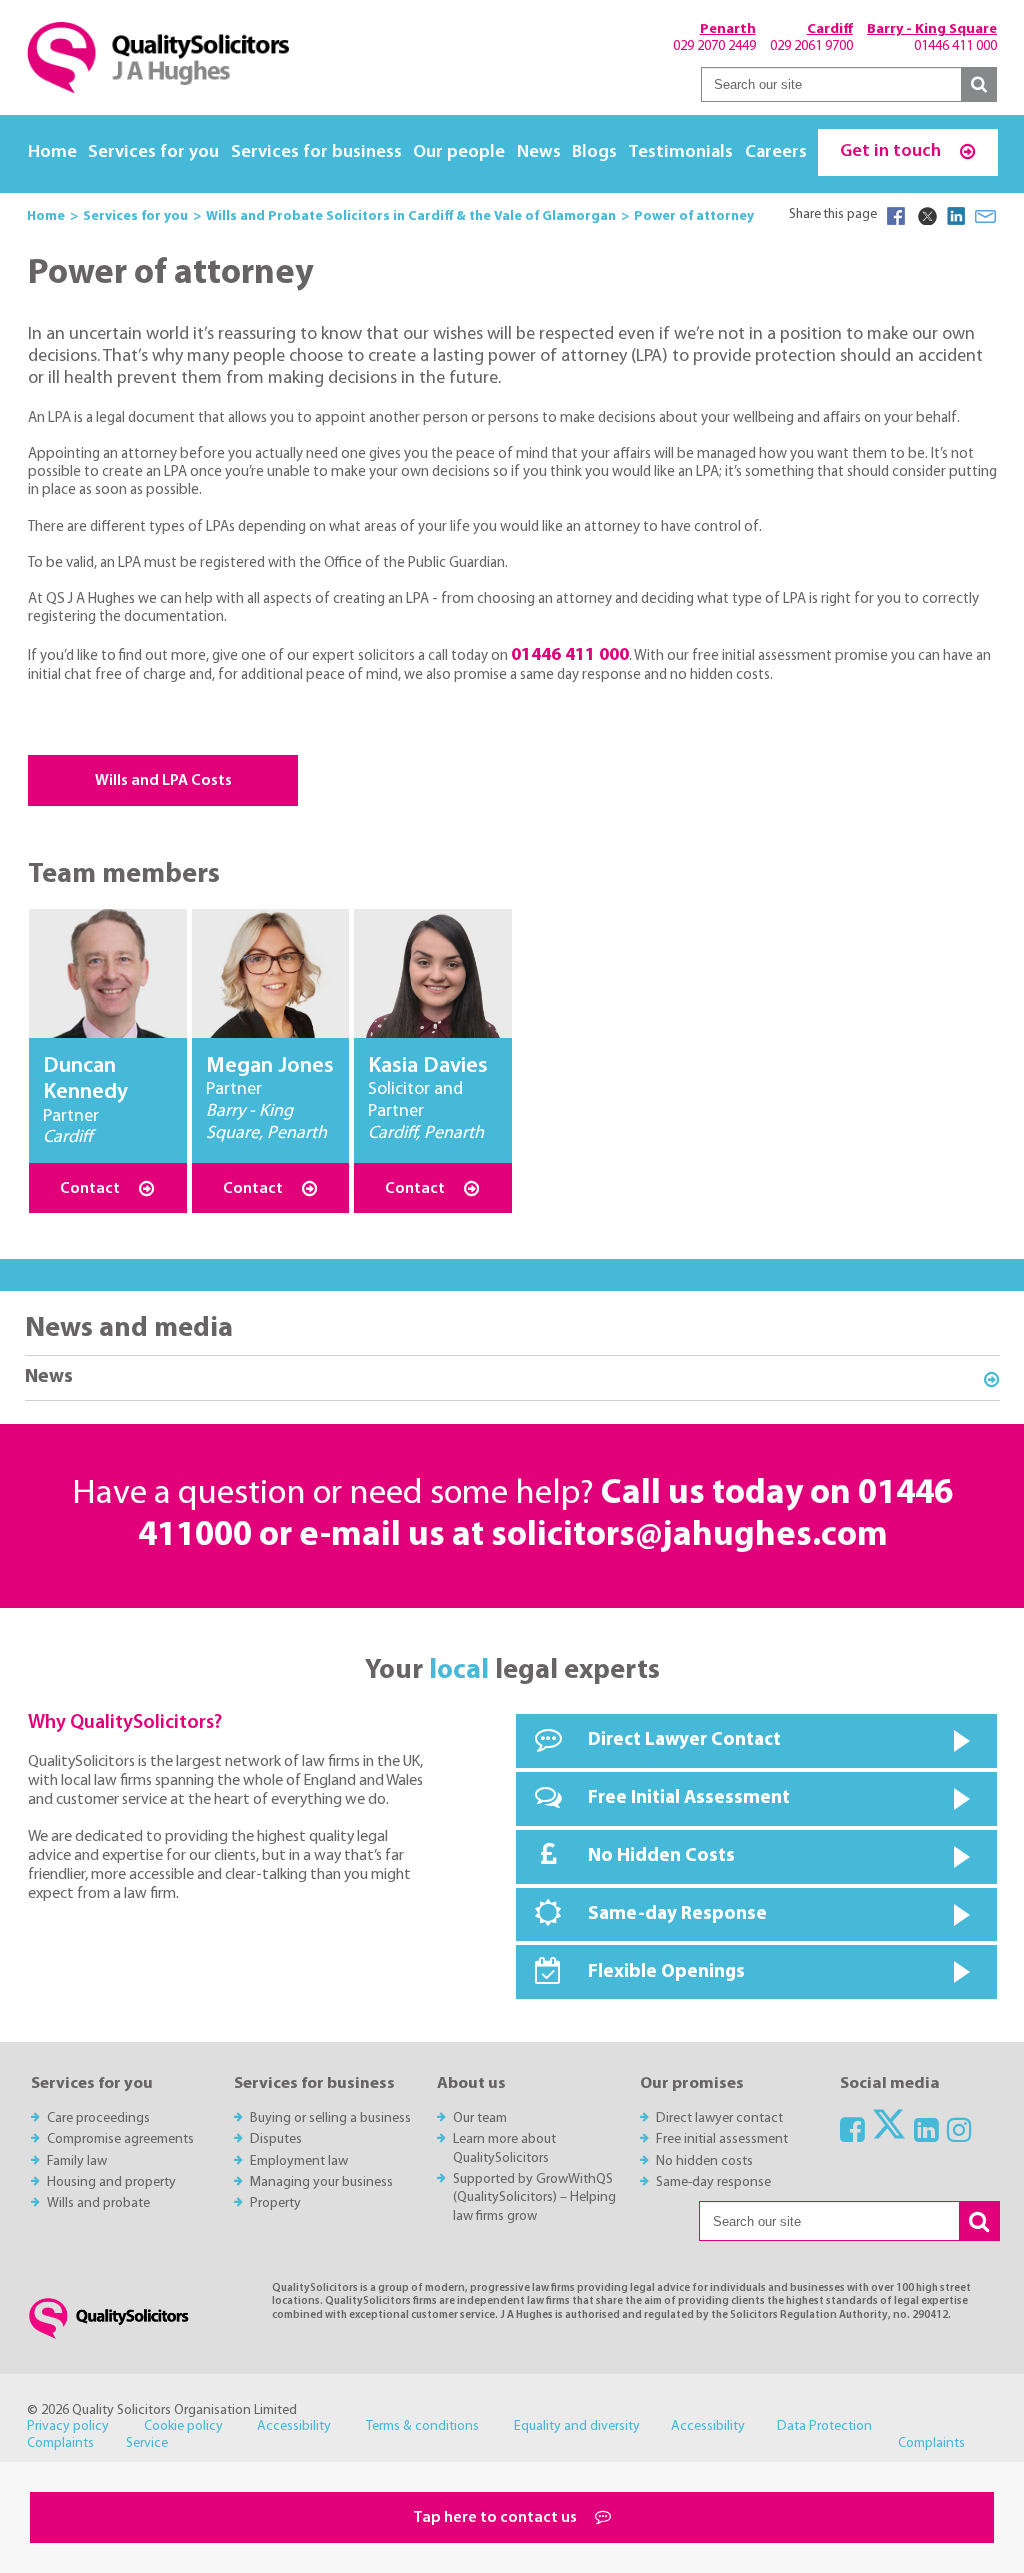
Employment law (299, 2161)
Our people (459, 152)
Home (52, 152)
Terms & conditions (422, 2426)
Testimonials (680, 152)
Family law (77, 2161)
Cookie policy (183, 2426)
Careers (776, 152)
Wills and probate (98, 2203)
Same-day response (713, 2182)
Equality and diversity (577, 2426)
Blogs (594, 152)
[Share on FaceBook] (896, 216)
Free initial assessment (722, 2139)
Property (275, 2203)
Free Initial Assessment (689, 1798)
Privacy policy (68, 2426)
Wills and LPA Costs (163, 781)
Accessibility (294, 2426)
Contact (91, 1189)
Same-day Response (677, 1914)
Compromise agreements (120, 2139)
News (539, 152)
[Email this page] (986, 216)
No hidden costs (704, 2161)
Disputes (276, 2139)
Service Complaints (546, 2443)
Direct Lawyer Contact (684, 1740)
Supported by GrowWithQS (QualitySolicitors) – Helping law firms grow (534, 2198)
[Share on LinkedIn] (956, 216)
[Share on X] (926, 216)
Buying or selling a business (330, 2118)
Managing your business (321, 2182)
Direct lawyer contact (719, 2118)
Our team (480, 2118)
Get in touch (892, 151)
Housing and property (111, 2182)
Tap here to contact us (496, 2518)
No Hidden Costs (661, 1856)
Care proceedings (98, 2118)
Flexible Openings (666, 1972)
